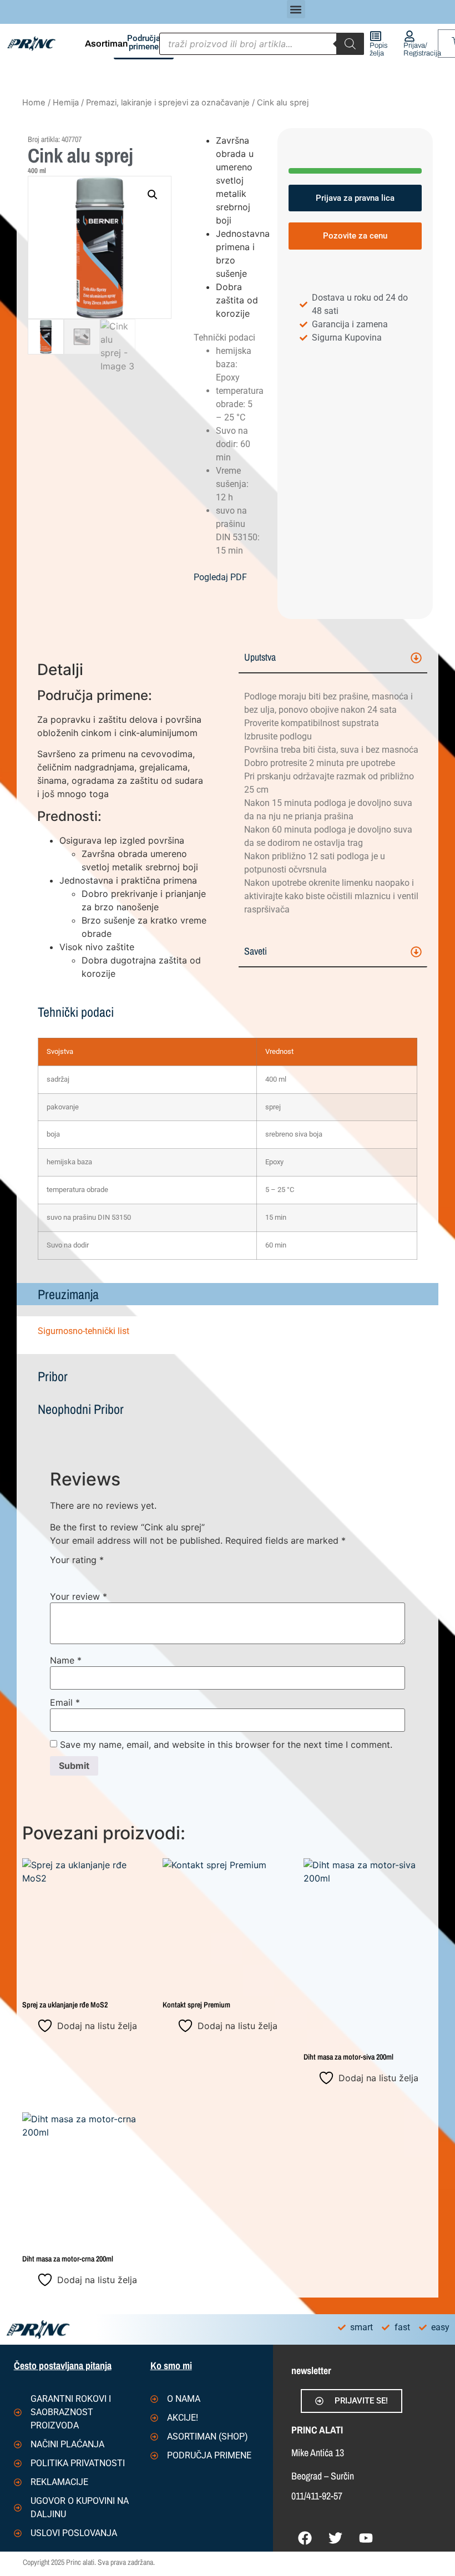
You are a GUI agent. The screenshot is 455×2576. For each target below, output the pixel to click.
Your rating (77, 1560)
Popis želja (378, 49)
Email (65, 1702)
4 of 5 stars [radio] (105, 1573)
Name (66, 1660)
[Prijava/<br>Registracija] (410, 36)
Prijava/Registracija (422, 49)
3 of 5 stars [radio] (89, 1573)
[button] (296, 9)
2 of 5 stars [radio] (73, 1573)
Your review (79, 1596)
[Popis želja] (376, 36)
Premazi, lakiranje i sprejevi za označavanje (168, 103)
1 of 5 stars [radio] (57, 1573)
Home (34, 103)
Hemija (66, 103)
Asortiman (106, 44)
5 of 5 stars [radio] (121, 1573)
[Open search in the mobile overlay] (262, 44)
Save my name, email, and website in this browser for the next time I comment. (226, 1745)
